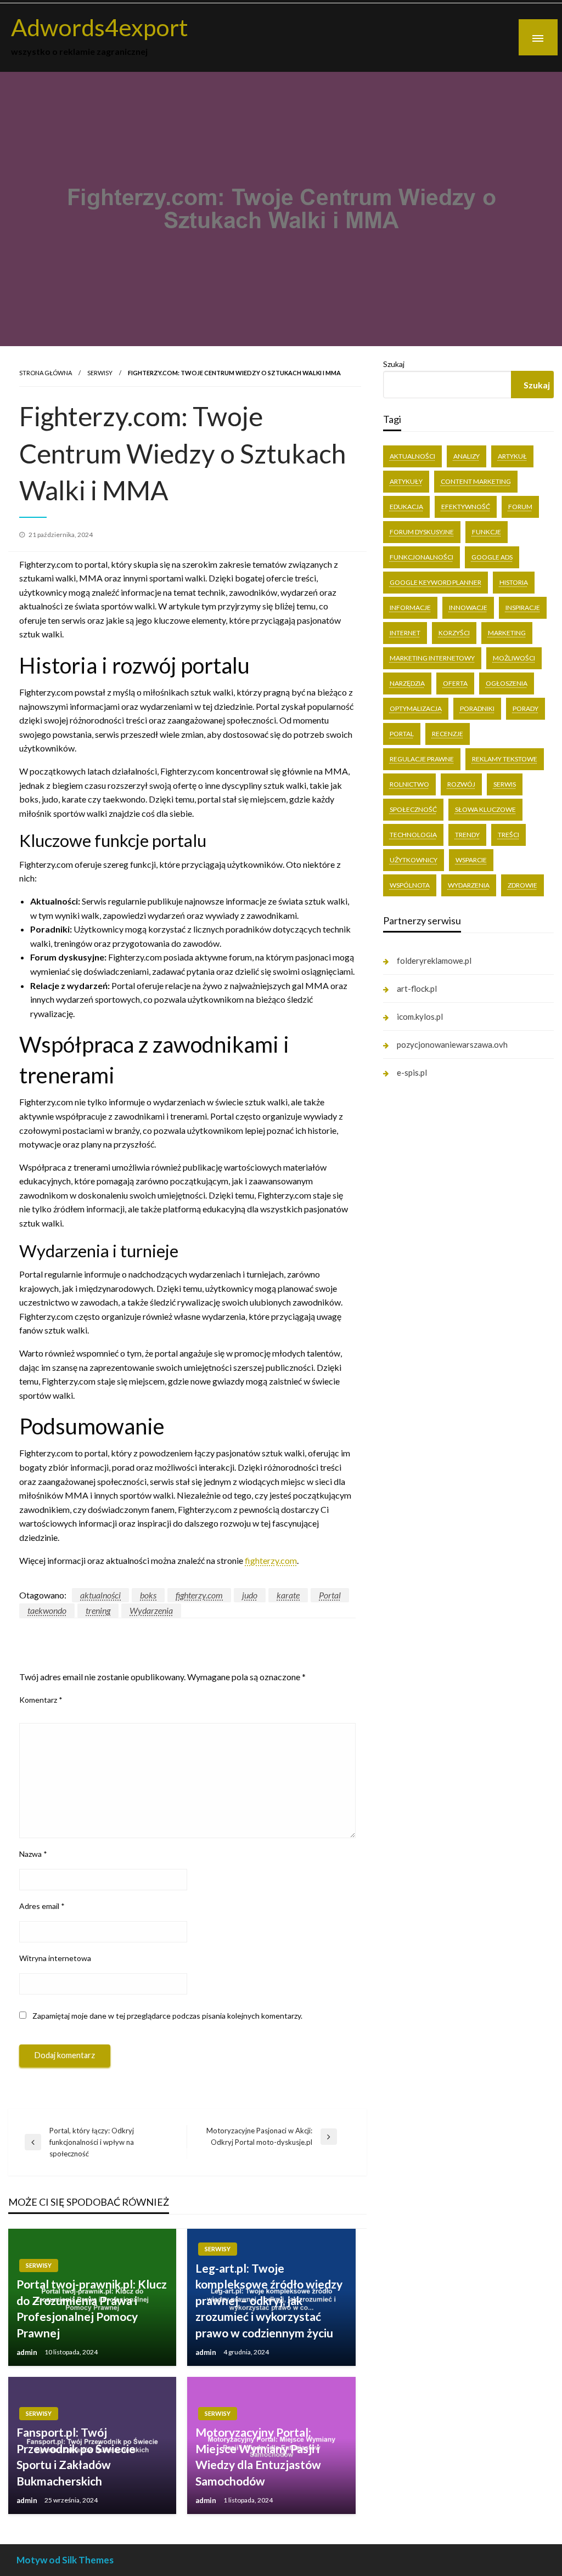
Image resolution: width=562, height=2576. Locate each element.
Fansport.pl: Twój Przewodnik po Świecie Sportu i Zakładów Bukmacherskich (76, 2456)
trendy (467, 835)
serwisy (100, 373)
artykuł (512, 456)
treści (508, 835)
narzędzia (407, 683)
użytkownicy (414, 860)
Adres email (42, 1906)
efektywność (466, 507)
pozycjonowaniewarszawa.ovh (452, 1044)
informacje (410, 608)
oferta (455, 683)
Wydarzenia (151, 1610)
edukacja (406, 507)
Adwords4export (100, 27)
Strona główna (46, 373)
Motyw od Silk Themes (65, 2560)
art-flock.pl (417, 988)
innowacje (468, 608)
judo (250, 1595)
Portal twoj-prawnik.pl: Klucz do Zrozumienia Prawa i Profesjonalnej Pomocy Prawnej (92, 2308)
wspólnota (410, 885)
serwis (505, 784)
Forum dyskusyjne (422, 532)
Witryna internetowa (55, 1958)
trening (98, 1610)
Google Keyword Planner (435, 582)
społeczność (413, 809)
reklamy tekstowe (505, 759)
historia (514, 582)
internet (405, 633)
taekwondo (47, 1610)
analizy (467, 456)
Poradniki (477, 708)
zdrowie (522, 885)
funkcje (487, 532)
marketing (507, 633)
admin (28, 2352)
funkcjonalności (421, 557)
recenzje (448, 734)
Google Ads (492, 557)
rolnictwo (409, 784)
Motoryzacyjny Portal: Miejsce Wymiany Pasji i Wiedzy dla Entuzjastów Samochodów (258, 2456)
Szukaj (394, 364)
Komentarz (41, 1700)
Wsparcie (471, 860)
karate (288, 1595)
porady (526, 708)
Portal (330, 1595)
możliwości (514, 658)
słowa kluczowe (485, 809)
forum (520, 507)
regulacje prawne (422, 759)
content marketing (476, 481)
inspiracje (523, 608)
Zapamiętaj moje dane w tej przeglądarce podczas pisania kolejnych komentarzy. (167, 2016)
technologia (413, 835)
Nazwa (33, 1854)
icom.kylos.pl (420, 1016)
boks (148, 1595)
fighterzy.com (271, 1560)
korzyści (454, 633)
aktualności (100, 1595)
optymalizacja (416, 708)
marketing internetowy (432, 658)
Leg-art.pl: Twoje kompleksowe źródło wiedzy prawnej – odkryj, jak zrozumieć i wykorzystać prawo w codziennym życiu (269, 2300)
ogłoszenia (507, 683)
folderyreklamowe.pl (434, 961)
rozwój (461, 784)
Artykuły (406, 481)
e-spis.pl (412, 1072)
